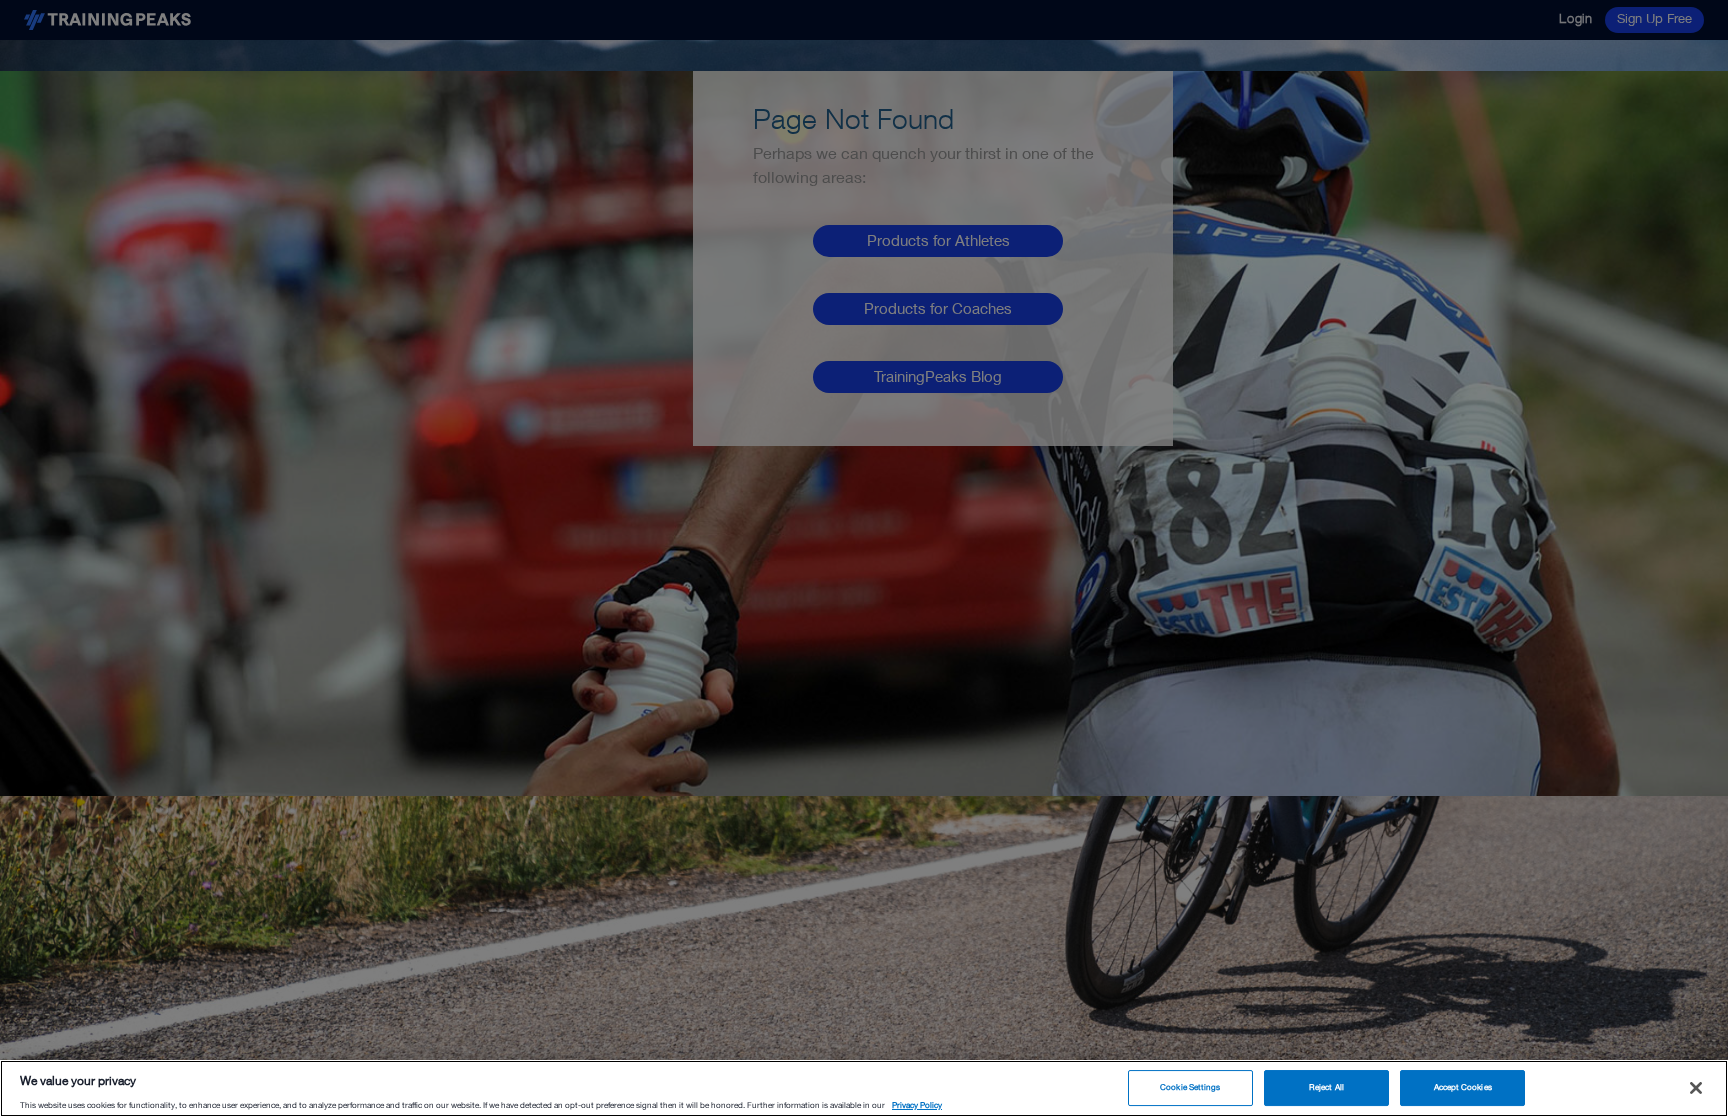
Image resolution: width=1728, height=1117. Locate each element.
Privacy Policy (917, 1105)
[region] (864, 1088)
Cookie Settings (1190, 1087)
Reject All (1326, 1087)
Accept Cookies (1463, 1087)
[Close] (1696, 1088)
